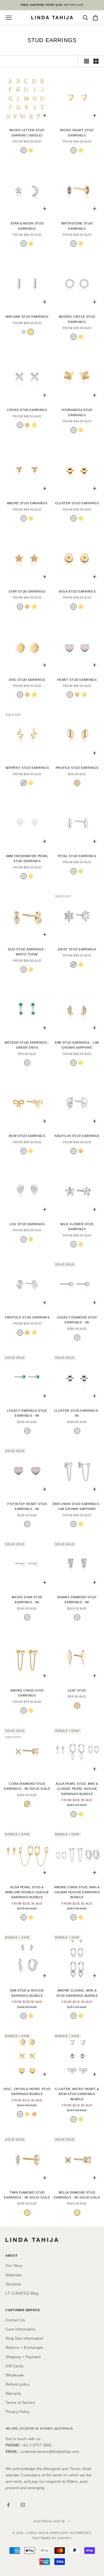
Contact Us (15, 2320)
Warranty (13, 2393)
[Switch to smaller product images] (96, 61)
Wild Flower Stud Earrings (77, 1227)
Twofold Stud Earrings (27, 1317)
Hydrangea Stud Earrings (77, 412)
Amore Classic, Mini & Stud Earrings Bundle (77, 1993)
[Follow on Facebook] (8, 2505)
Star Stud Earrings (27, 591)
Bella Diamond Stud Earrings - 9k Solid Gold (77, 2195)
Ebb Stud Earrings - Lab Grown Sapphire (77, 1045)
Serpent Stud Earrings (27, 768)
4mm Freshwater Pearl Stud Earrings (27, 858)
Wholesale (15, 2375)
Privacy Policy (18, 2412)
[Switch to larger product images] (87, 61)
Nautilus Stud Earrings (77, 1136)
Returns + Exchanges (24, 2347)
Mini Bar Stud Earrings (27, 317)
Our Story (14, 2265)
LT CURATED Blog (22, 2293)
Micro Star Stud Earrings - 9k (27, 1600)
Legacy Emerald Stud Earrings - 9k (27, 1413)
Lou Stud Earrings (27, 1224)
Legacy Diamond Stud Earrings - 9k (77, 1320)
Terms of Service (20, 2402)
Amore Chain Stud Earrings (27, 1693)
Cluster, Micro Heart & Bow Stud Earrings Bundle (77, 2094)
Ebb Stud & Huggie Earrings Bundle (27, 1993)
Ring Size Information (24, 2338)
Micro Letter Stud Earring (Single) (27, 133)
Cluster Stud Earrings (77, 503)
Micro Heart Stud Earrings (77, 133)
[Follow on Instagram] (23, 2505)
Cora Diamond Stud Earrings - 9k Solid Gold (27, 1786)
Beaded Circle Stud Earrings (77, 319)
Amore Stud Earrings (27, 503)
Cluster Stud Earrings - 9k (77, 1413)
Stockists (13, 2284)
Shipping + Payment (23, 2357)
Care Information (20, 2329)
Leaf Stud (77, 1690)
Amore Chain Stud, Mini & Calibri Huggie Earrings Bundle (77, 1892)
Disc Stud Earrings (27, 680)
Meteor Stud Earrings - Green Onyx (27, 1045)
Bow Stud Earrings (27, 1136)
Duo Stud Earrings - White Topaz (27, 952)
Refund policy (17, 2384)
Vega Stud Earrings (77, 591)
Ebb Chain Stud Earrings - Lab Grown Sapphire (77, 1506)
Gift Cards (14, 2366)
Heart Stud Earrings (77, 680)
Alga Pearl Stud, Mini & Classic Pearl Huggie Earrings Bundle (77, 1789)
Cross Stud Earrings (27, 410)
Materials (14, 2275)
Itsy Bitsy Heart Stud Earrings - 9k (27, 1506)
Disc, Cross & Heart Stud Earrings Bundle (27, 2091)
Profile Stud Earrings (77, 768)
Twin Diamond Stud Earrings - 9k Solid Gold (27, 2195)
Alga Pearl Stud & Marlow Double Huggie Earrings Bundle (27, 1892)
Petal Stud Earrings (77, 856)
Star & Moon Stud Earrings (27, 226)
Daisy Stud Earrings (77, 949)
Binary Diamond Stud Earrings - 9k (77, 1600)
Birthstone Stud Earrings (77, 226)
